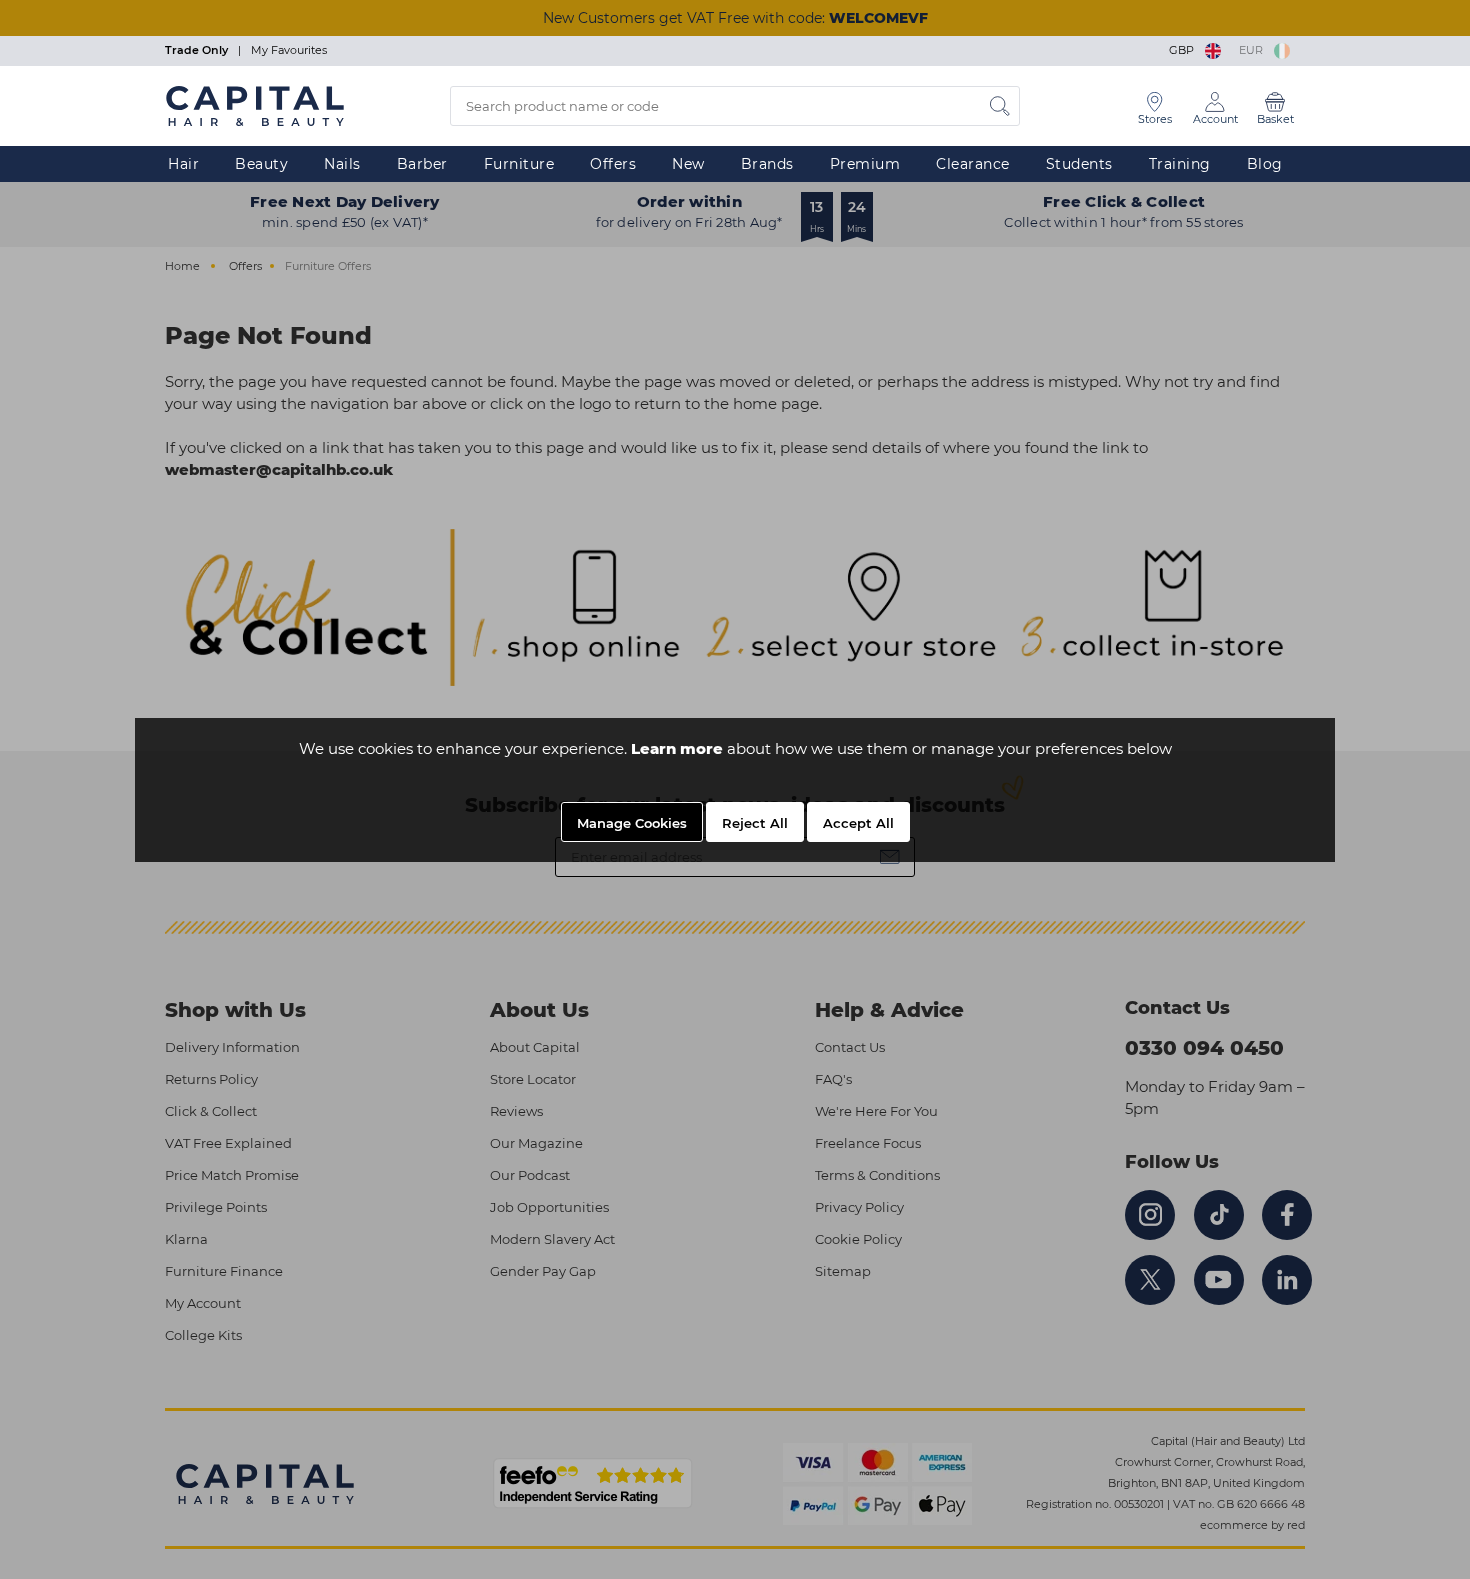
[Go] (1000, 106)
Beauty (261, 164)
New (688, 164)
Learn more (677, 748)
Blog (1265, 164)
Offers (613, 164)
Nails (342, 164)
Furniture (519, 164)
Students (1079, 164)
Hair (183, 164)
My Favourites (289, 50)
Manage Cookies (632, 823)
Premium (865, 164)
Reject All (755, 823)
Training (1180, 164)
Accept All (858, 823)
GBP (1184, 50)
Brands (767, 164)
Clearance (973, 164)
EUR (1254, 50)
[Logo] (255, 105)
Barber (422, 164)
